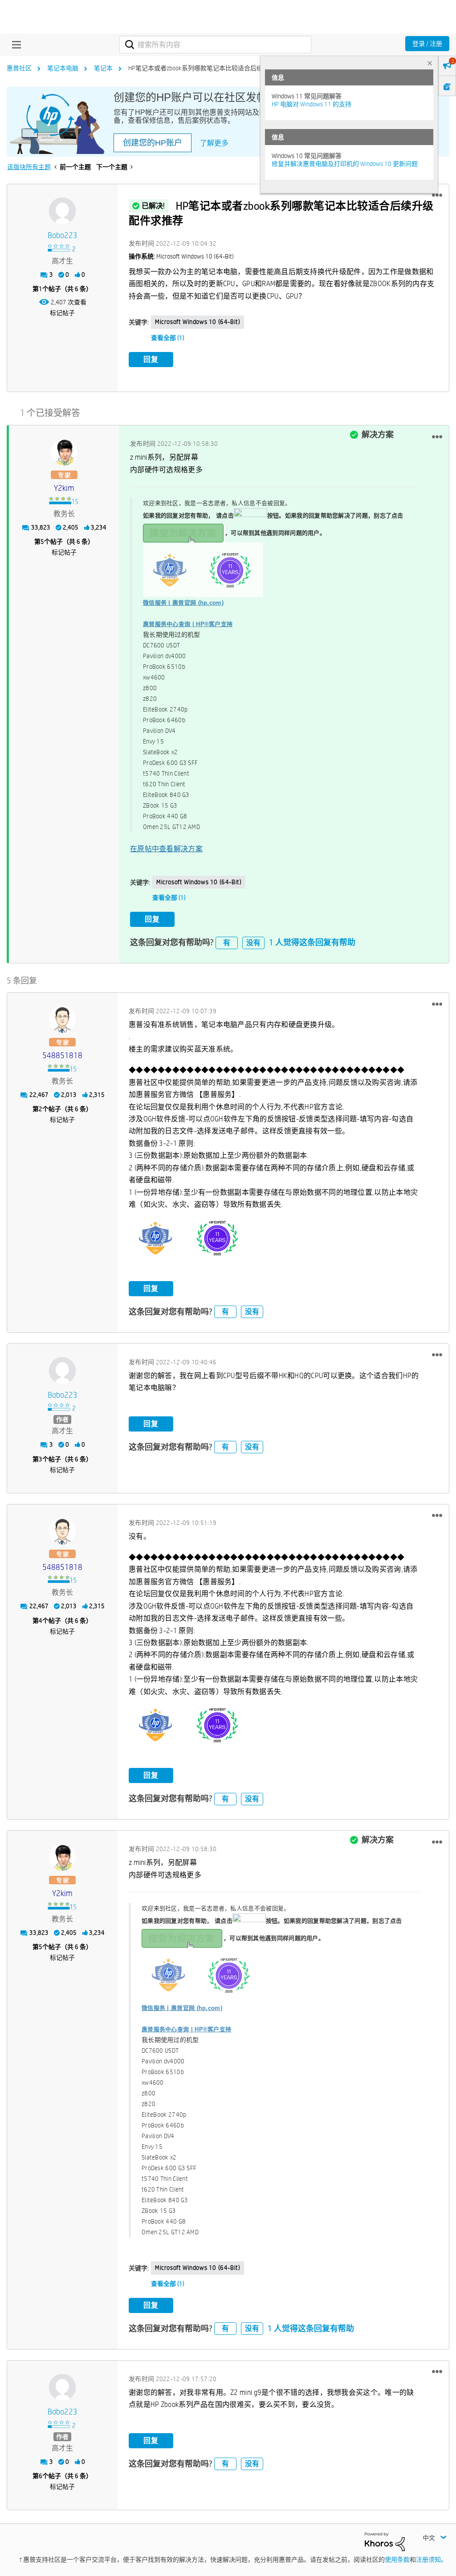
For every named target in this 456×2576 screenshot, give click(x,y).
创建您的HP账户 (153, 143)
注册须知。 (432, 2560)
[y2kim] (64, 452)
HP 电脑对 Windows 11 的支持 (311, 104)
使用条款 (397, 2560)
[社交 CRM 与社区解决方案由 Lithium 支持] (385, 2541)
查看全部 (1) (168, 338)
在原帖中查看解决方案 (166, 849)
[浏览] (14, 44)
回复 (151, 359)
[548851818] (62, 1019)
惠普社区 (19, 68)
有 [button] (227, 943)
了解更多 (214, 143)
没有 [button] (253, 943)
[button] (437, 195)
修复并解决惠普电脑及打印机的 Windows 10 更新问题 (345, 164)
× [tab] (430, 63)
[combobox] (215, 44)
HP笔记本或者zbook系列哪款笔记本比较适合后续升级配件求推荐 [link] (217, 68)
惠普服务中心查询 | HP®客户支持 (188, 624)
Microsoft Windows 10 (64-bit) (197, 322)
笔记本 (103, 68)
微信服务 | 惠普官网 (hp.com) (183, 603)
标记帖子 (62, 313)
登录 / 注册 (427, 44)
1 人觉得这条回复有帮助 (312, 942)
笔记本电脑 (63, 68)
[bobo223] (62, 211)
